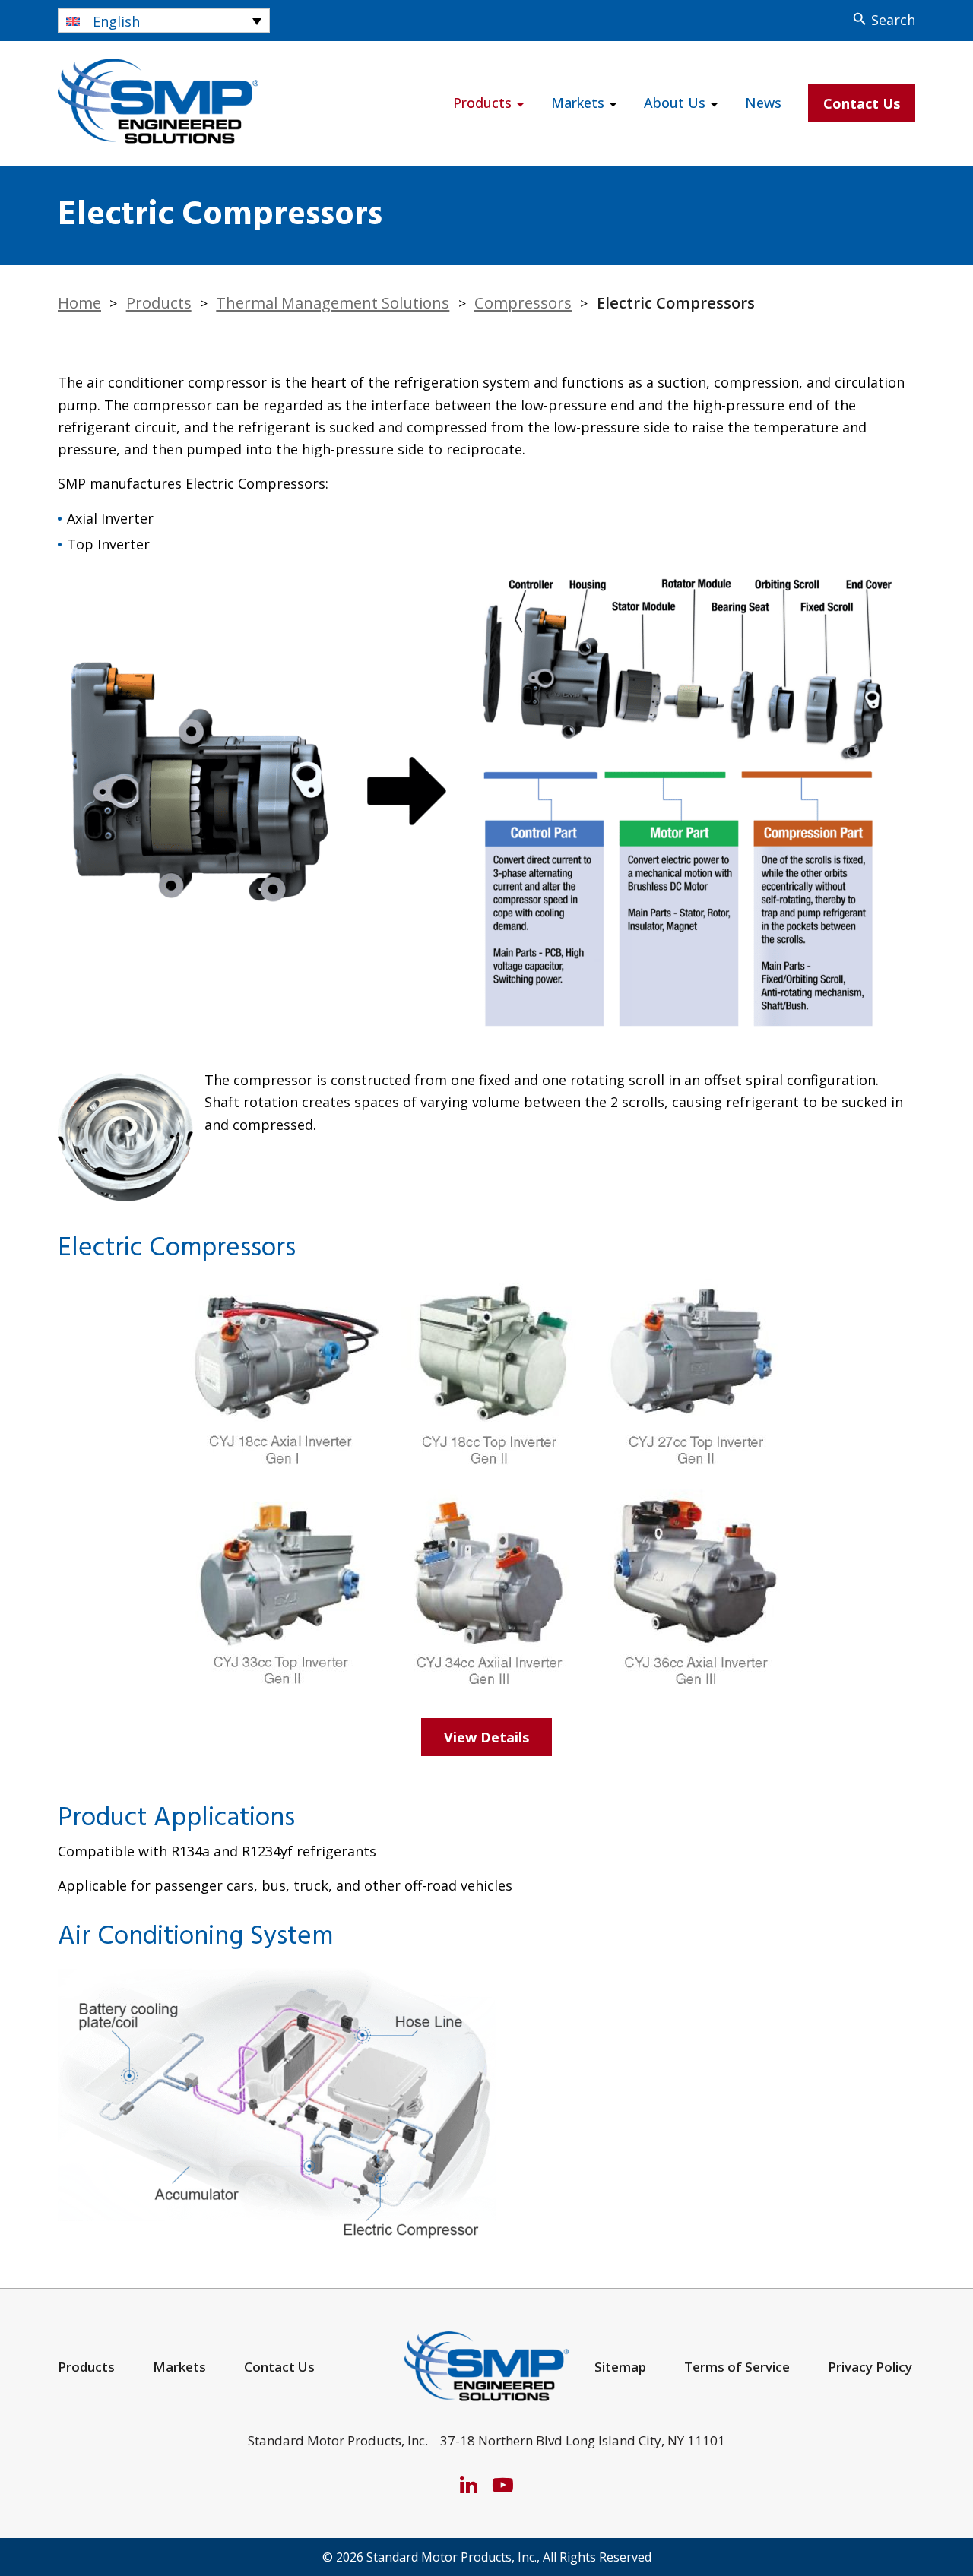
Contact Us (862, 103)
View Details (486, 1737)
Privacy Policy (870, 2367)
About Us (675, 103)
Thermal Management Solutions (333, 302)
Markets (578, 103)
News (763, 103)
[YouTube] (503, 2484)
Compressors (523, 302)
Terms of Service (737, 2367)
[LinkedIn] (469, 2484)
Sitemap (620, 2367)
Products (482, 103)
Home (79, 302)
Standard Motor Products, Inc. (452, 2557)
